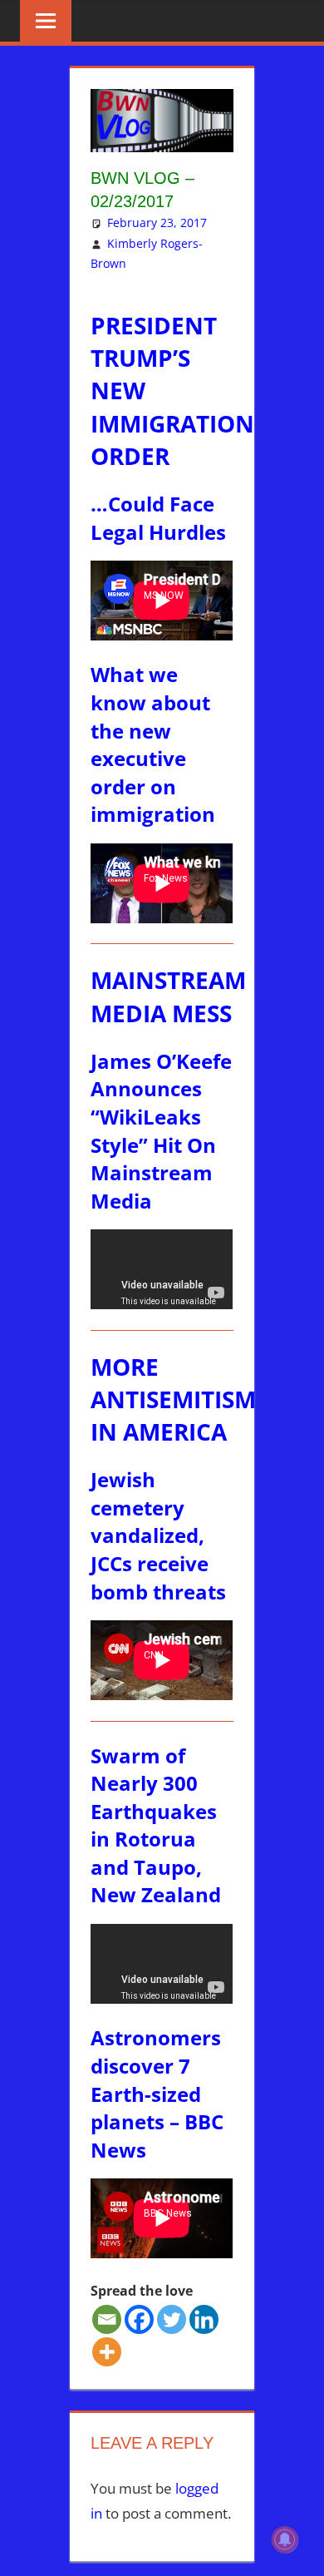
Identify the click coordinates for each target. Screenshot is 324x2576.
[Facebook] (139, 2319)
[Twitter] (172, 2319)
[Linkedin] (204, 2319)
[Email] (107, 2319)
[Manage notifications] (285, 2539)
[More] (107, 2352)
